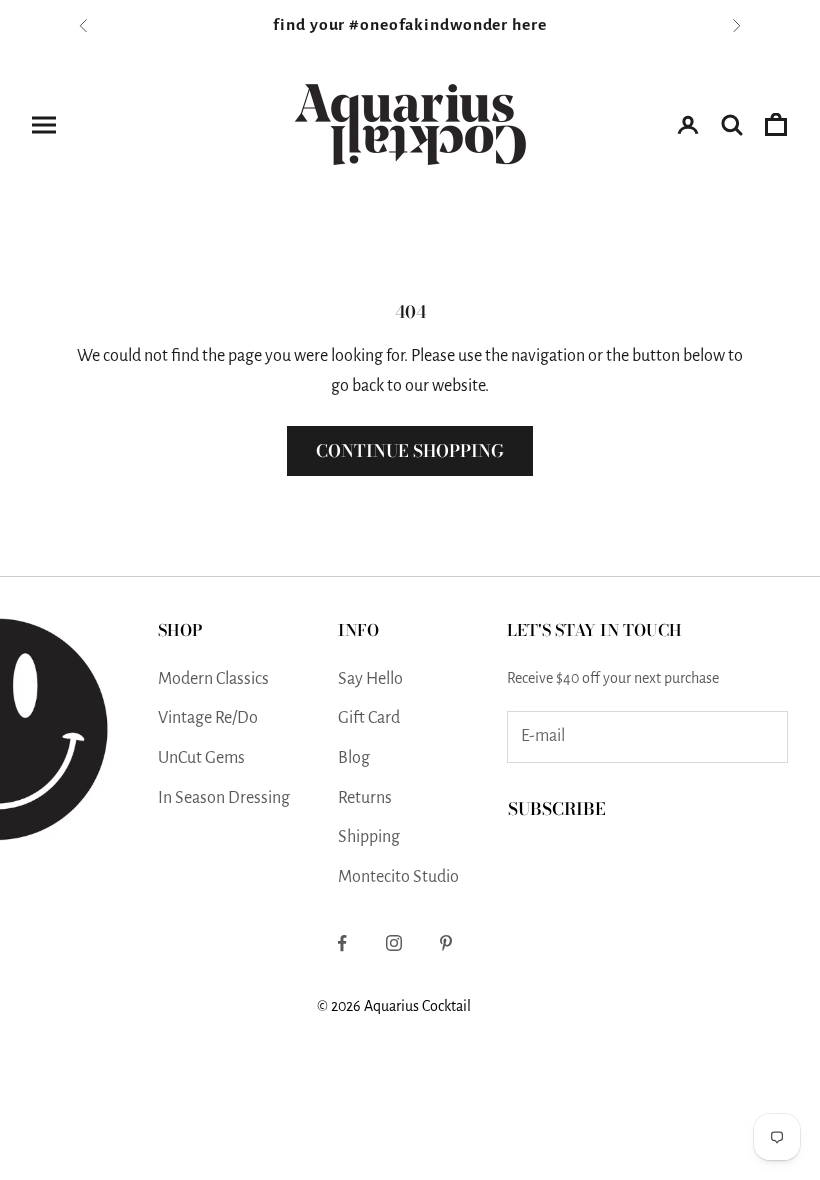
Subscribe (557, 809)
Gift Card (369, 718)
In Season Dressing (224, 798)
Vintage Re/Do (208, 718)
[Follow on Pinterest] (446, 943)
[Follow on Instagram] (394, 943)
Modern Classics (213, 679)
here (529, 25)
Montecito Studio (398, 877)
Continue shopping (410, 451)
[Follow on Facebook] (342, 943)
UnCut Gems (201, 758)
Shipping (369, 837)
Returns (365, 798)
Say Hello (370, 679)
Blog (354, 758)
